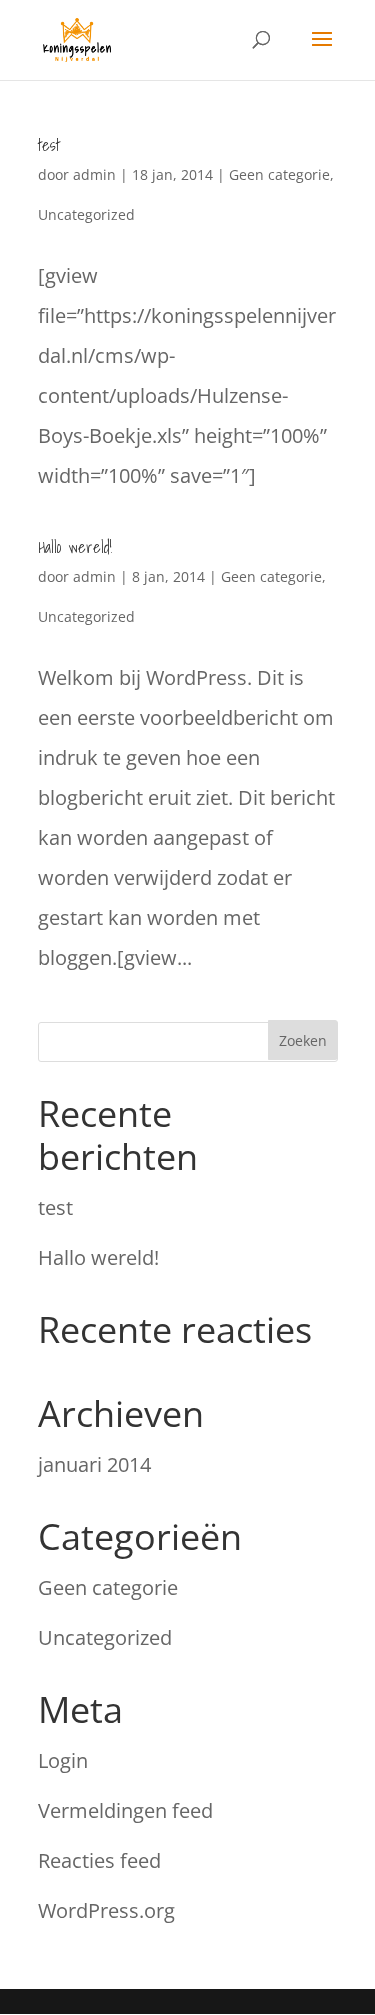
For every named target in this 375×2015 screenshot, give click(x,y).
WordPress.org (106, 1910)
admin (94, 174)
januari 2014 (94, 1464)
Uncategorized (86, 214)
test (49, 145)
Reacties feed (99, 1860)
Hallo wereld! (75, 547)
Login (63, 1760)
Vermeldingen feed (125, 1810)
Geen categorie (279, 174)
